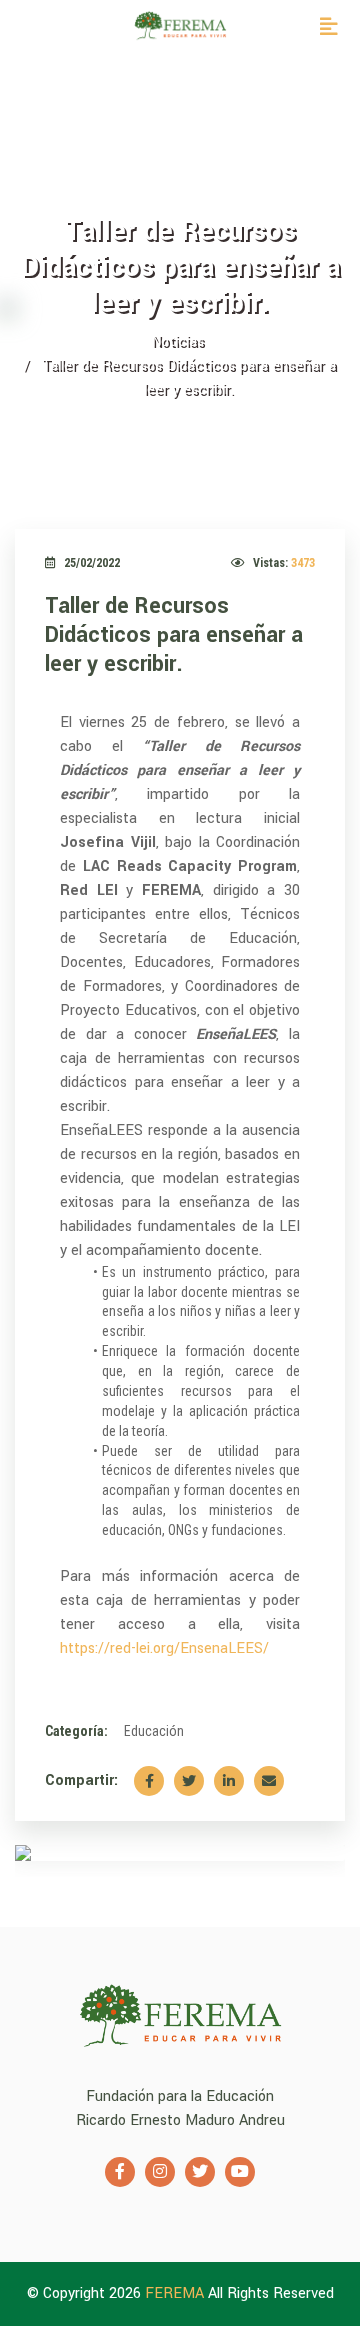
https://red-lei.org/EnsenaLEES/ (164, 1648)
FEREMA (176, 2293)
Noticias (177, 341)
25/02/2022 (92, 563)
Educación (154, 1731)
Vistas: (284, 563)
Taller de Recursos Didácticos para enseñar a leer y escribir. (174, 635)
